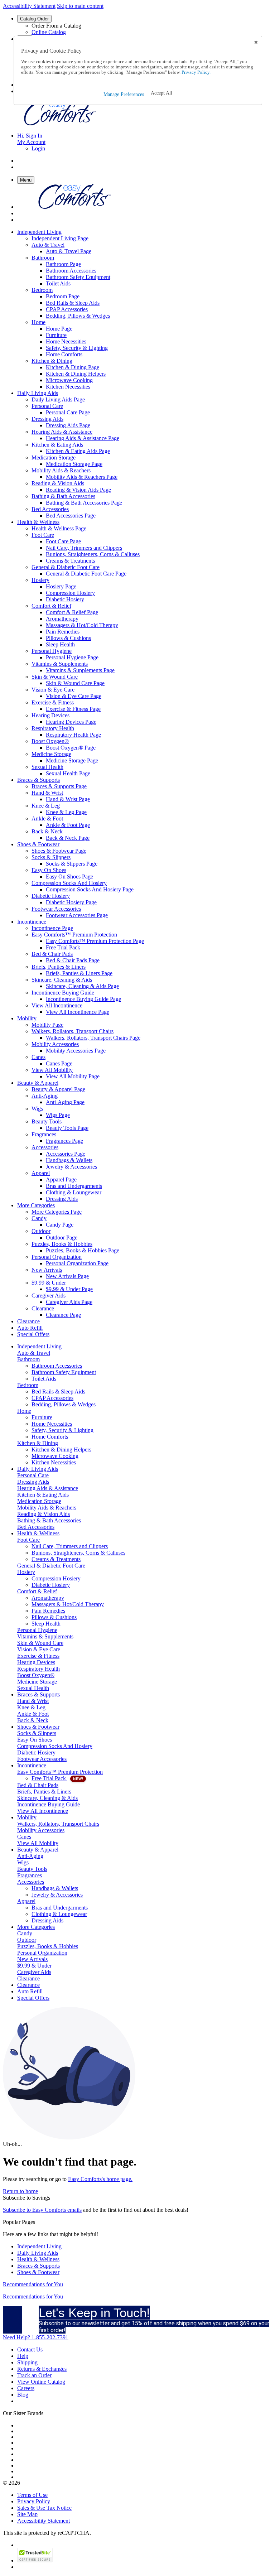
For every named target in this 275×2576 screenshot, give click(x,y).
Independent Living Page (60, 238)
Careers (26, 2388)
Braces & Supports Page (59, 786)
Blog (23, 2395)
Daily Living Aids (38, 2253)
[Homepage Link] (60, 123)
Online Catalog (49, 32)
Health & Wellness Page (59, 528)
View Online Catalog (41, 2382)
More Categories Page (57, 1212)
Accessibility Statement (29, 6)
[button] (161, 93)
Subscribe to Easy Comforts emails (42, 2210)
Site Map (27, 2514)
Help (23, 2356)
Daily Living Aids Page (58, 399)
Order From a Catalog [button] (56, 26)
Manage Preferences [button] (124, 94)
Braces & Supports (38, 2266)
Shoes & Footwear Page (59, 851)
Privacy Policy (34, 2501)
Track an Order (34, 2375)
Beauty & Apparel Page (58, 1089)
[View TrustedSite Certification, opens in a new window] (35, 2560)
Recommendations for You (33, 2284)
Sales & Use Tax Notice (44, 2508)
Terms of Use (32, 2495)
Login (38, 148)
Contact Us (30, 2349)
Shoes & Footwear (38, 2272)
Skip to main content (80, 6)
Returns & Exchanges (42, 2369)
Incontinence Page (52, 928)
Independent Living (39, 2246)
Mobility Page (47, 1025)
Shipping (27, 2362)
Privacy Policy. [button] (196, 72)
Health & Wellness (38, 2259)
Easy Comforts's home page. (100, 2179)
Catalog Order (34, 19)
